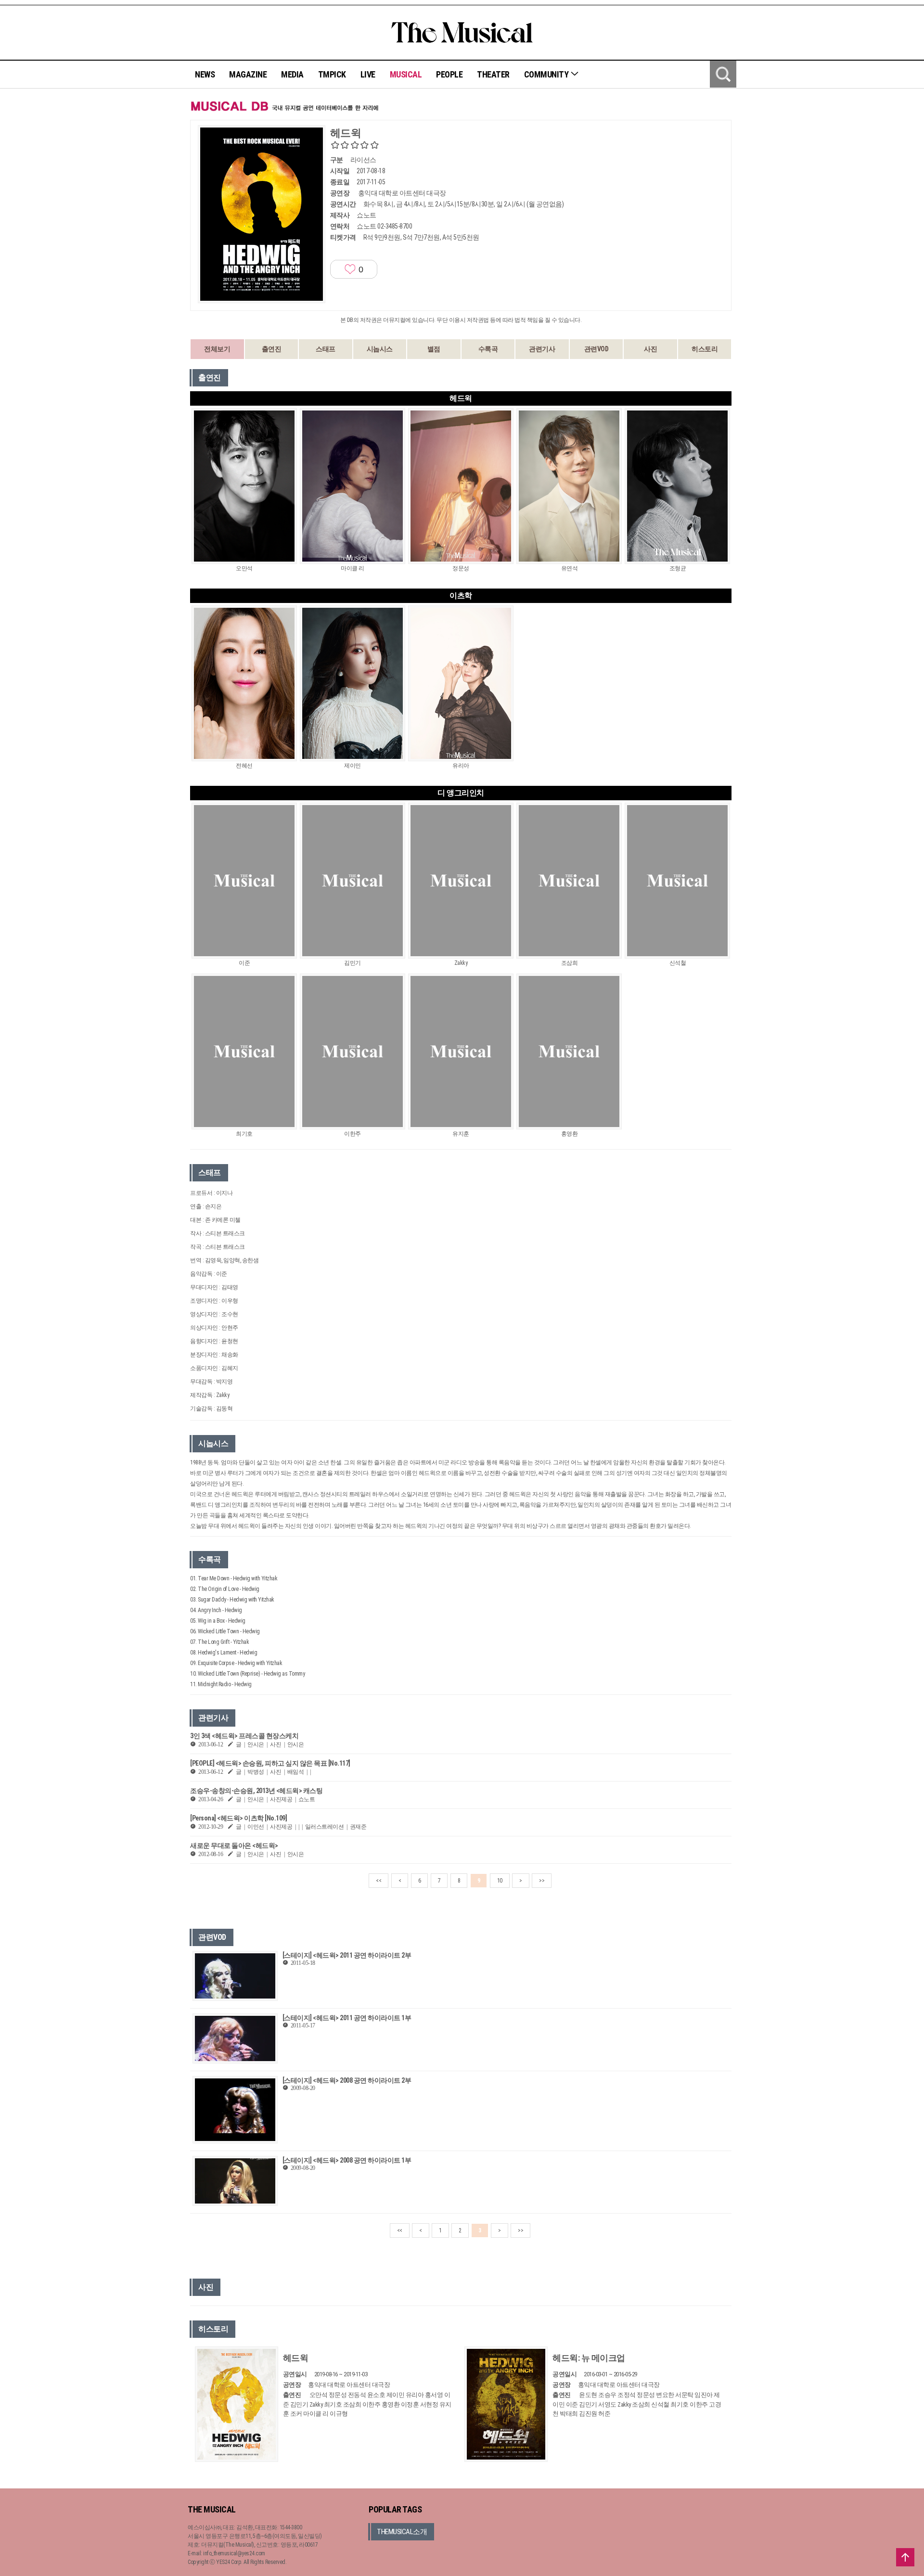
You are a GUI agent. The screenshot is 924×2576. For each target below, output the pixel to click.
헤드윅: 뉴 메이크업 (589, 2358)
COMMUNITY (547, 74)
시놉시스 (380, 349)
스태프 (326, 349)
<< (379, 1881)
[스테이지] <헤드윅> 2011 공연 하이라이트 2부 (347, 1955)
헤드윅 (296, 2358)
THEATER (493, 74)
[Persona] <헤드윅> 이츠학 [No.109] (238, 1818)
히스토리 (705, 349)
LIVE (368, 74)
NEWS (205, 74)
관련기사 (542, 349)
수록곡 (488, 349)
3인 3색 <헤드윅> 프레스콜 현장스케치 (244, 1736)
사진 (650, 349)
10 (500, 1881)
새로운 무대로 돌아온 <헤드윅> (234, 1845)
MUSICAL (406, 74)
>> (542, 1881)
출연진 (272, 349)
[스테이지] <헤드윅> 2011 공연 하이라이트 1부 (347, 2018)
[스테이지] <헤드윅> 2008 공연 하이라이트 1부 (347, 2160)
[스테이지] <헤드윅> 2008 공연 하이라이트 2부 (347, 2080)
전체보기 (217, 349)
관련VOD (597, 349)
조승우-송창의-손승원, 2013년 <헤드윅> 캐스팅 (256, 1791)
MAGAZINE (248, 74)
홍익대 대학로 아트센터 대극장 (402, 193)
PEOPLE (449, 74)
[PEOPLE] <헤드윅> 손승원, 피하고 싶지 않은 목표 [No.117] (270, 1763)
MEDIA (292, 74)
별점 (434, 349)
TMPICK (332, 74)
